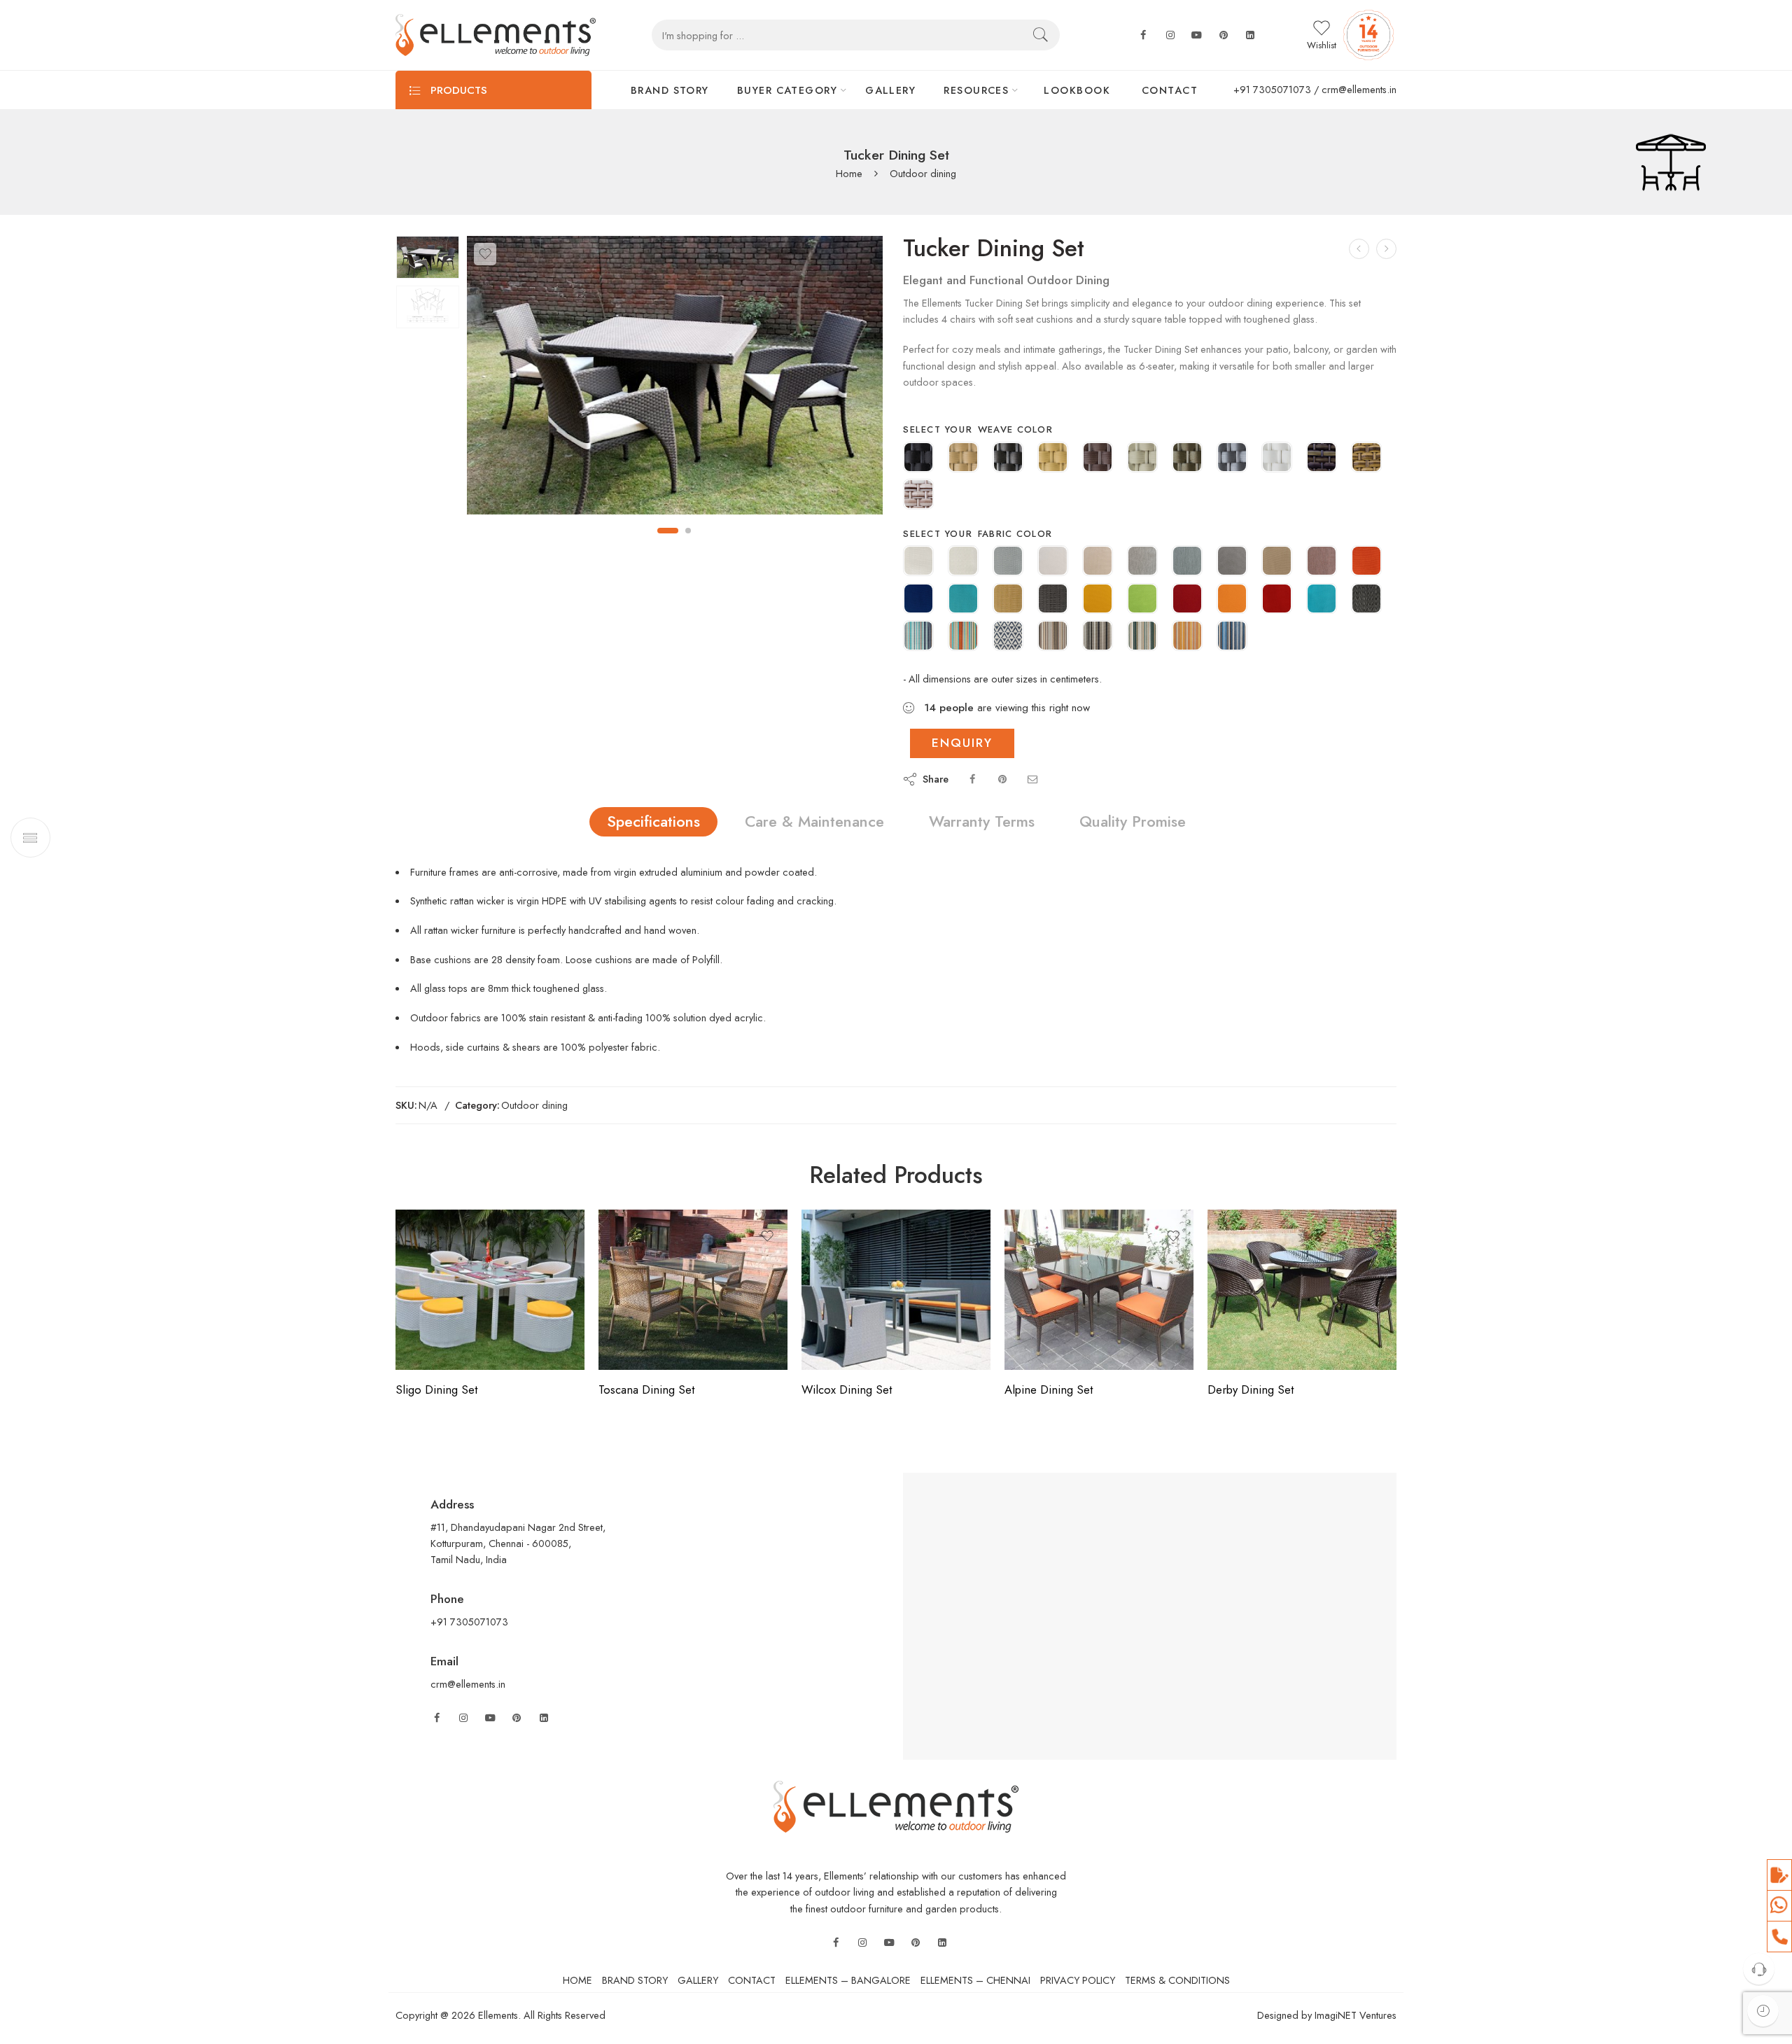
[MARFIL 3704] (1098, 562)
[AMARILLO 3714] (1098, 600)
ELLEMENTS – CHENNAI (975, 1980)
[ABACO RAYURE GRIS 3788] (1098, 637)
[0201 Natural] (963, 562)
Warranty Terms (982, 821)
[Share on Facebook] (972, 779)
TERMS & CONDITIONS (1177, 1980)
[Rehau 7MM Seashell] (918, 496)
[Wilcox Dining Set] (896, 1290)
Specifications (653, 821)
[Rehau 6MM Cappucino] (1322, 458)
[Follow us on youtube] (1197, 35)
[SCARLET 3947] (1322, 562)
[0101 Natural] (918, 562)
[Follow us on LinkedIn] (544, 1718)
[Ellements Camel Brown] (963, 458)
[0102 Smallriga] (963, 637)
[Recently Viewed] (1763, 2011)
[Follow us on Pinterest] (517, 1718)
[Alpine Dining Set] (1099, 1290)
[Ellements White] (1277, 458)
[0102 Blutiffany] (918, 637)
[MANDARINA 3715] (1232, 600)
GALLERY (890, 90)
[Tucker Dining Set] (428, 257)
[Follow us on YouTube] (490, 1718)
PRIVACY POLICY (1078, 1980)
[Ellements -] (496, 35)
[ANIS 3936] (1142, 600)
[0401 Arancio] (1366, 562)
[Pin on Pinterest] (1002, 779)
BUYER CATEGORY (787, 90)
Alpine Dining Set (1049, 1389)
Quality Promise (1133, 821)
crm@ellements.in (1359, 89)
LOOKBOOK (1077, 90)
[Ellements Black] (918, 458)
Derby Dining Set (1251, 1389)
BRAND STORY (670, 90)
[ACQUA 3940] (1187, 562)
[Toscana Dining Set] (693, 1290)
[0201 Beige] (1277, 562)
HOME (577, 1980)
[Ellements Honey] (1053, 458)
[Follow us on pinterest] (1224, 35)
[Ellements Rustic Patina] (1187, 458)
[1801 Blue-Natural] (1008, 637)
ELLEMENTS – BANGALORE (848, 1980)
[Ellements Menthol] (1142, 458)
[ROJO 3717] (1277, 600)
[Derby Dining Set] (1302, 1290)
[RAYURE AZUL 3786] (1232, 637)
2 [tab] (688, 531)
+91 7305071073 (1272, 89)
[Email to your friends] (1032, 779)
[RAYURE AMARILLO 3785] (1187, 637)
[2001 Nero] (1366, 600)
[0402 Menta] (1142, 637)
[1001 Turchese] (963, 600)
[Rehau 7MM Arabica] (1366, 458)
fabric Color (1015, 534)
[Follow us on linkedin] (1250, 35)
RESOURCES (976, 90)
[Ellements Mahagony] (1098, 458)
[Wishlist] (485, 254)
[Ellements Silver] (1232, 458)
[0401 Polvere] (1008, 562)
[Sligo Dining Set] (490, 1290)
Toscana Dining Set (646, 1389)
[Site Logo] (896, 1806)
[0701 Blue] (918, 600)
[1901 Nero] (1053, 600)
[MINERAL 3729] (1232, 562)
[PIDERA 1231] (1142, 562)
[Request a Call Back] (1759, 1969)
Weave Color (1016, 429)
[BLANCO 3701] (1053, 562)
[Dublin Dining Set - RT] (1386, 249)
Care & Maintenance (814, 821)
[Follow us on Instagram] (463, 1718)
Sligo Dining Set (436, 1389)
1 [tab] (668, 531)
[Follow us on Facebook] (1143, 35)
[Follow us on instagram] (1170, 35)
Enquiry (962, 743)
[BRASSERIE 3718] (1187, 600)
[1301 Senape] (1008, 600)
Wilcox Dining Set (847, 1389)
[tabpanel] (675, 379)
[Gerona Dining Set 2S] (1359, 249)
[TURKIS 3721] (1322, 600)
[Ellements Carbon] (1008, 458)
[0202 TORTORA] (1053, 637)
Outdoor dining (923, 174)
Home (849, 174)
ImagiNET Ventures (1354, 2015)
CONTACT (1170, 90)
